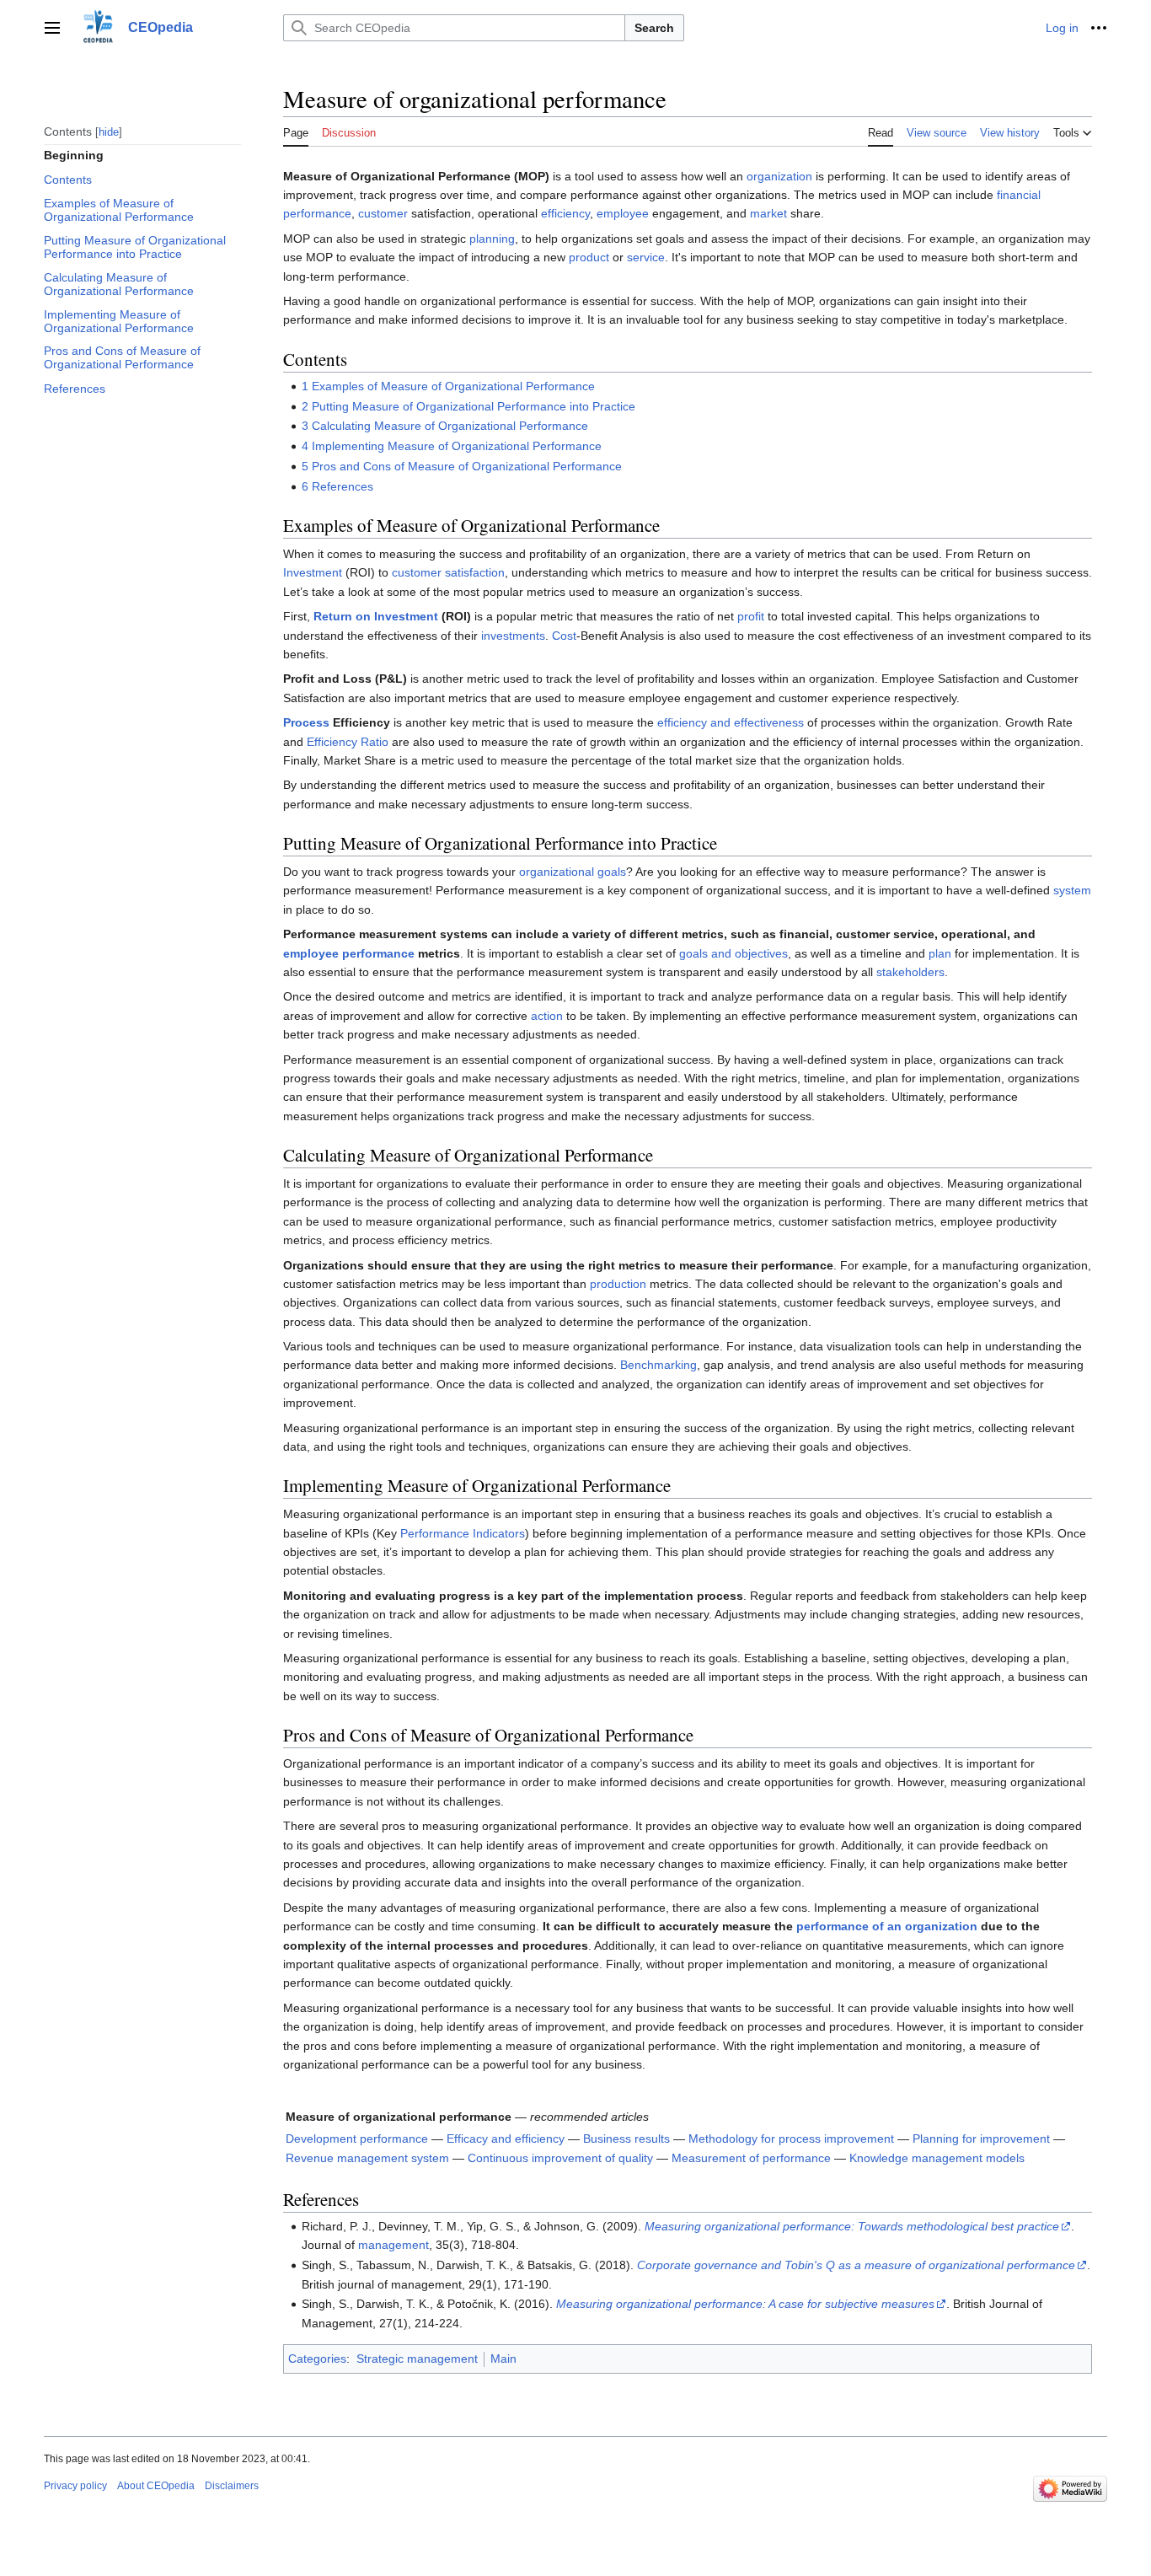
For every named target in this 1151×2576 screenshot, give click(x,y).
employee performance (349, 953)
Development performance (357, 2139)
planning (492, 239)
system (1072, 890)
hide (109, 131)
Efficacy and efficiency (506, 2139)
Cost (564, 636)
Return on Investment (376, 616)
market (768, 213)
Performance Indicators (463, 1533)
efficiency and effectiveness (731, 722)
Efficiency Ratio (348, 742)
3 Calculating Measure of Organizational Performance (445, 426)
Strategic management (417, 2359)
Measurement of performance (751, 2158)
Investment (313, 572)
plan (940, 953)
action (547, 1016)
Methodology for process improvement (791, 2139)
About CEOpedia (156, 2486)
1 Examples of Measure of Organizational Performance (448, 386)
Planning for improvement (981, 2139)
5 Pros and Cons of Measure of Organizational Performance (462, 466)
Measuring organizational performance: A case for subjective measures (745, 2304)
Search (654, 28)
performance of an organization (887, 1926)
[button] (52, 28)
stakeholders (910, 972)
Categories (317, 2359)
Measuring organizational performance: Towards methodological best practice (852, 2226)
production (618, 1284)
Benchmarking (658, 1365)
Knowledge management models (937, 2158)
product (589, 257)
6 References (337, 486)
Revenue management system (367, 2158)
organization (779, 176)
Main (503, 2359)
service (646, 257)
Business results (626, 2139)
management (393, 2245)
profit (751, 616)
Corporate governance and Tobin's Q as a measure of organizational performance (856, 2265)
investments (513, 636)
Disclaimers (232, 2486)
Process (306, 722)
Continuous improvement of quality (560, 2158)
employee (623, 213)
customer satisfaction (448, 572)
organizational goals (573, 872)
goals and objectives (733, 953)
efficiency (565, 213)
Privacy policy (75, 2486)
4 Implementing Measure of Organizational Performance (452, 446)
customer (383, 213)
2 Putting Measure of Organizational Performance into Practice (468, 406)
